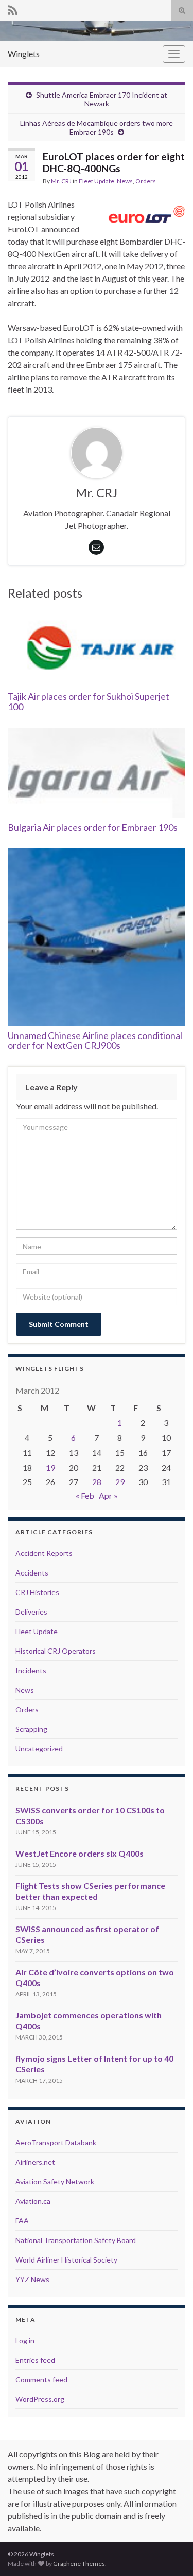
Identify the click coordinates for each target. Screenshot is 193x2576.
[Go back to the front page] (97, 31)
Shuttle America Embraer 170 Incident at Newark (102, 99)
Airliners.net (35, 2162)
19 (50, 1467)
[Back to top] (170, 2553)
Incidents (31, 1670)
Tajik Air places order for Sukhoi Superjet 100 (89, 701)
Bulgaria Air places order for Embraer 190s (93, 827)
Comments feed (41, 2379)
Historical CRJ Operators (56, 1651)
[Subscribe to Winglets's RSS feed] (13, 8)
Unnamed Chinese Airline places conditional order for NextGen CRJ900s (95, 1041)
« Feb (85, 1496)
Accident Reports (44, 1553)
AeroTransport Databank (56, 2143)
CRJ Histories (37, 1592)
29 (120, 1482)
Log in (25, 2340)
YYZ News (32, 2279)
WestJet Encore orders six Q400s (80, 1853)
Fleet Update (97, 181)
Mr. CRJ (61, 181)
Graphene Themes (79, 2563)
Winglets (24, 54)
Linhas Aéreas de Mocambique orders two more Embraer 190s (97, 127)
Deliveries (31, 1612)
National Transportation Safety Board (76, 2240)
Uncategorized (39, 1748)
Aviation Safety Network (55, 2182)
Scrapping (31, 1729)
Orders (146, 181)
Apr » (108, 1496)
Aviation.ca (33, 2201)
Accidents (32, 1573)
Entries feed (35, 2360)
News (125, 181)
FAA (22, 2221)
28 (97, 1482)
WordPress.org (40, 2399)
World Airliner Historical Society (66, 2260)
